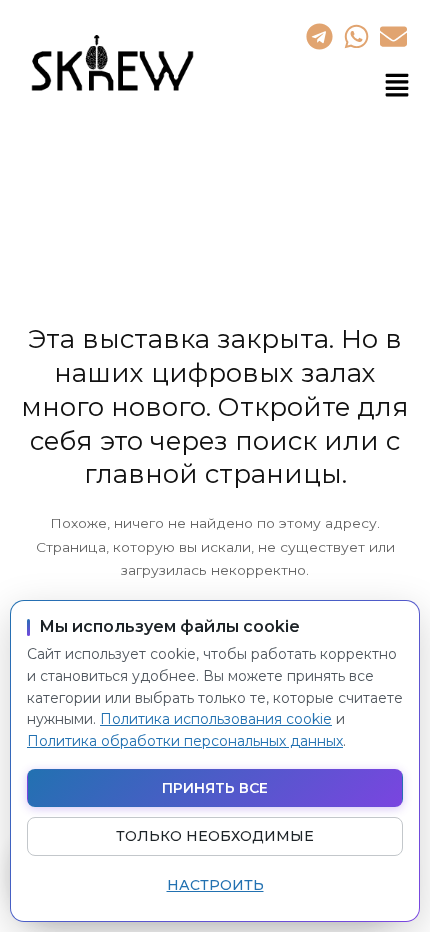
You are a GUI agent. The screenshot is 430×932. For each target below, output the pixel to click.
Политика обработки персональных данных (185, 741)
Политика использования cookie (216, 719)
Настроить (215, 885)
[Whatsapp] (356, 36)
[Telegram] (319, 36)
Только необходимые (215, 836)
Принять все (215, 788)
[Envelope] (394, 36)
